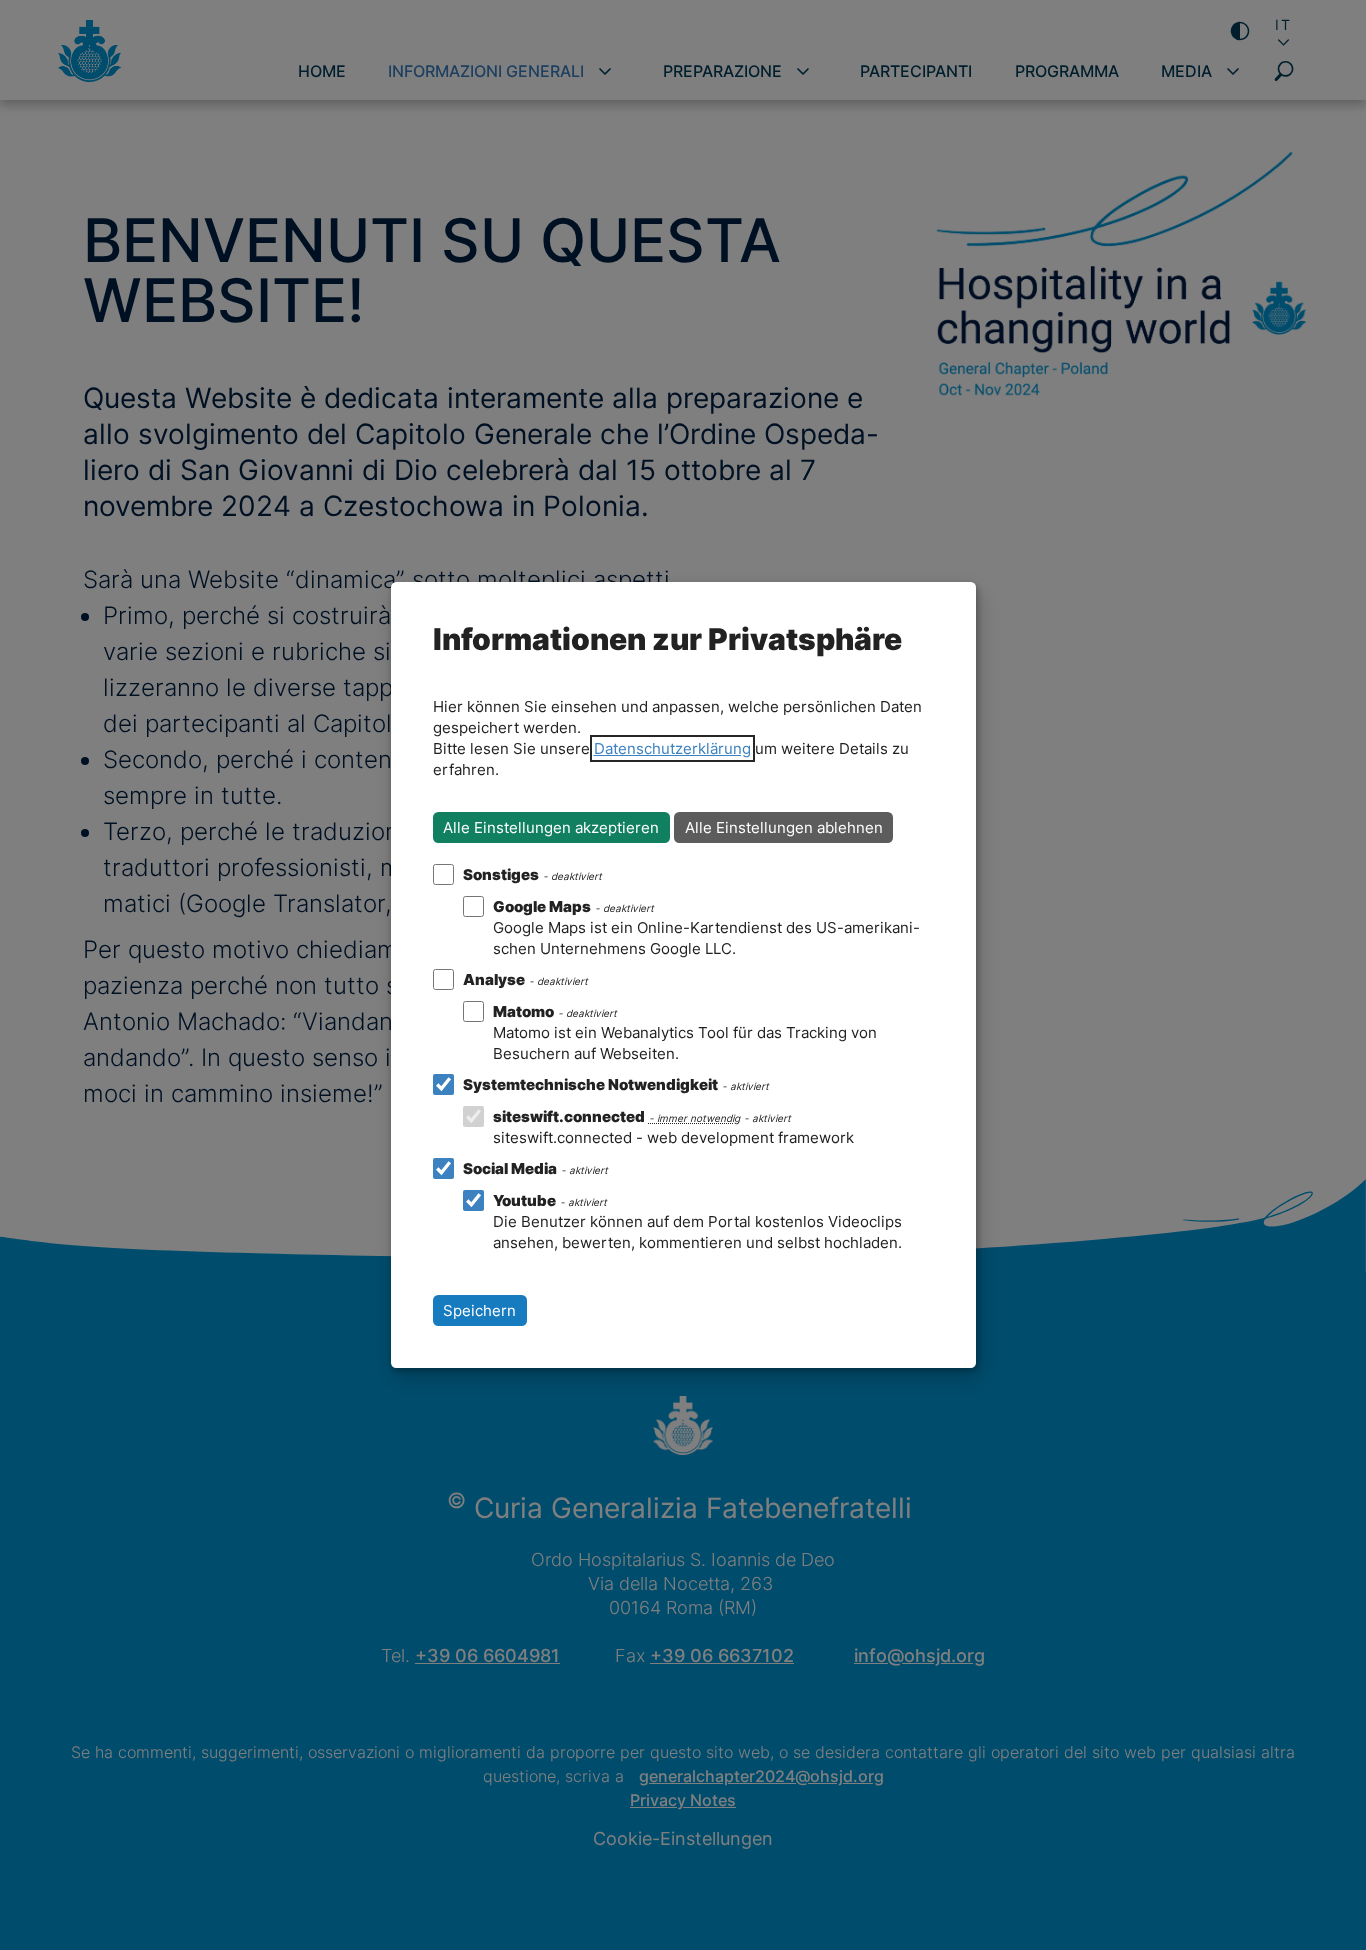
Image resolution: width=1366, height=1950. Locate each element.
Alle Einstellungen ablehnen (784, 827)
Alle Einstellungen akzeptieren (551, 827)
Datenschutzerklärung (672, 748)
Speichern (479, 1310)
